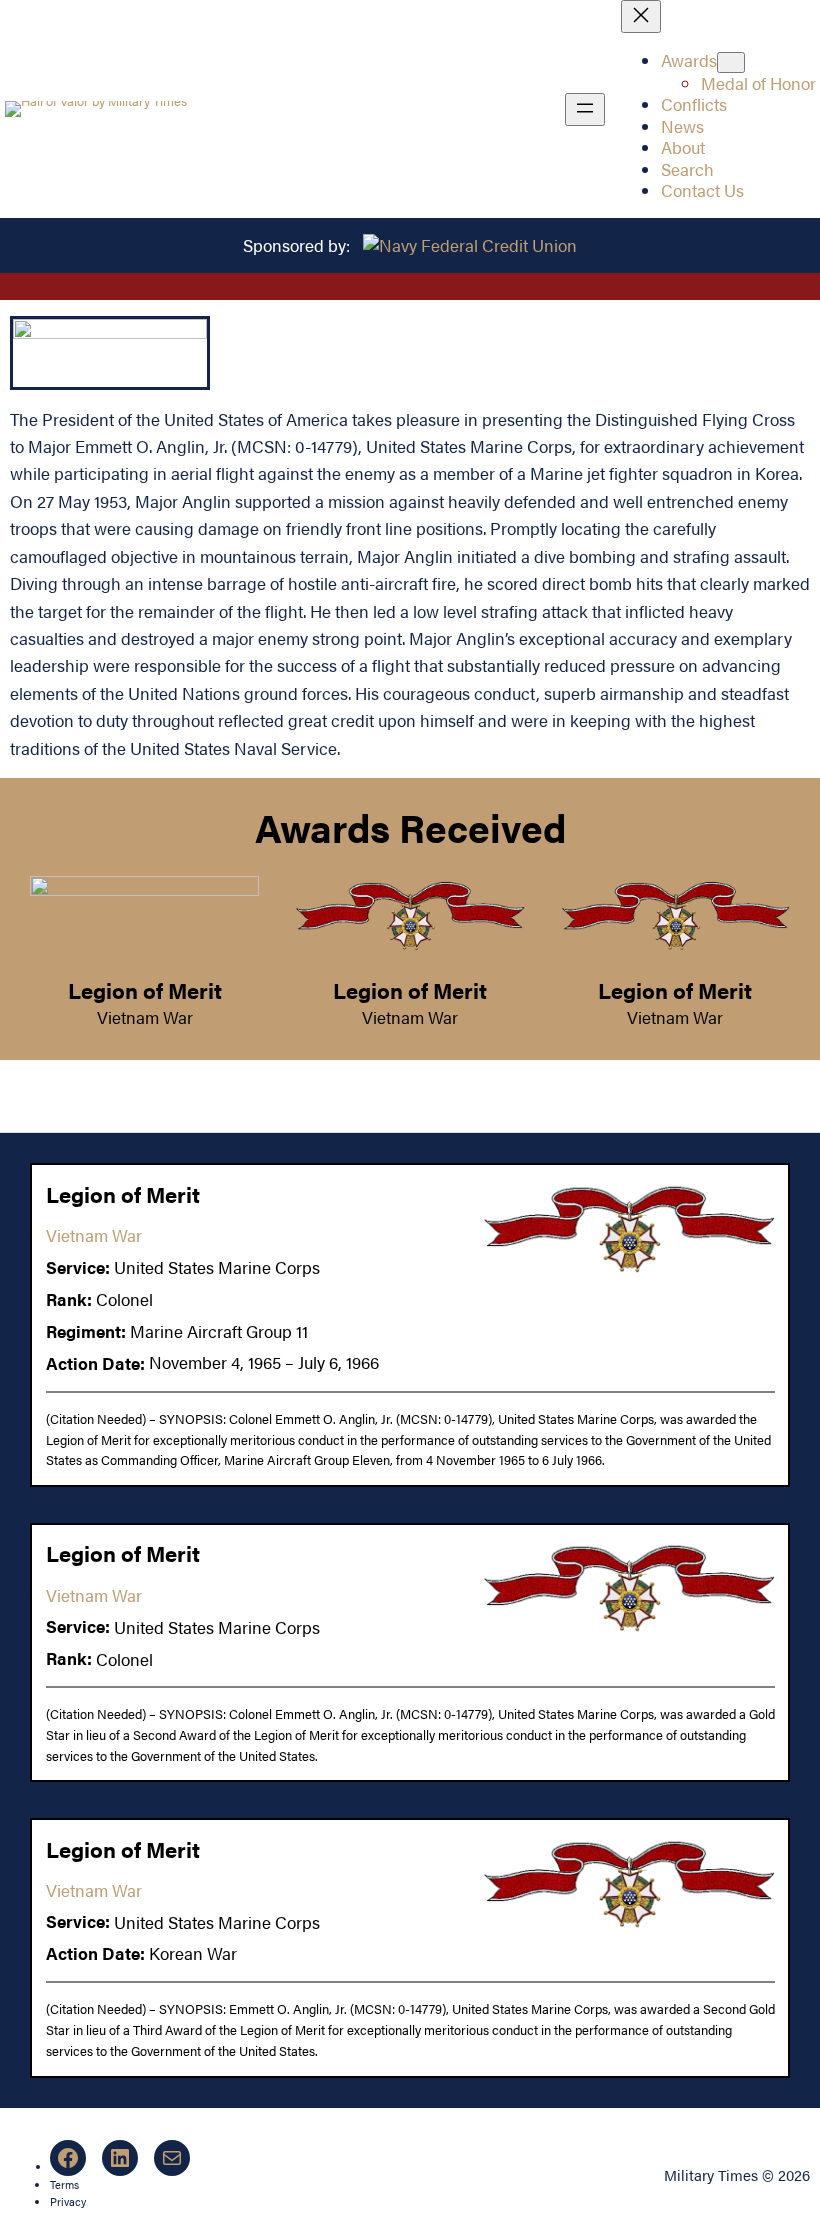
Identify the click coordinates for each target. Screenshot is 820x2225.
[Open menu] (585, 109)
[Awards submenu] (731, 62)
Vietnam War (145, 1017)
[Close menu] (641, 16)
